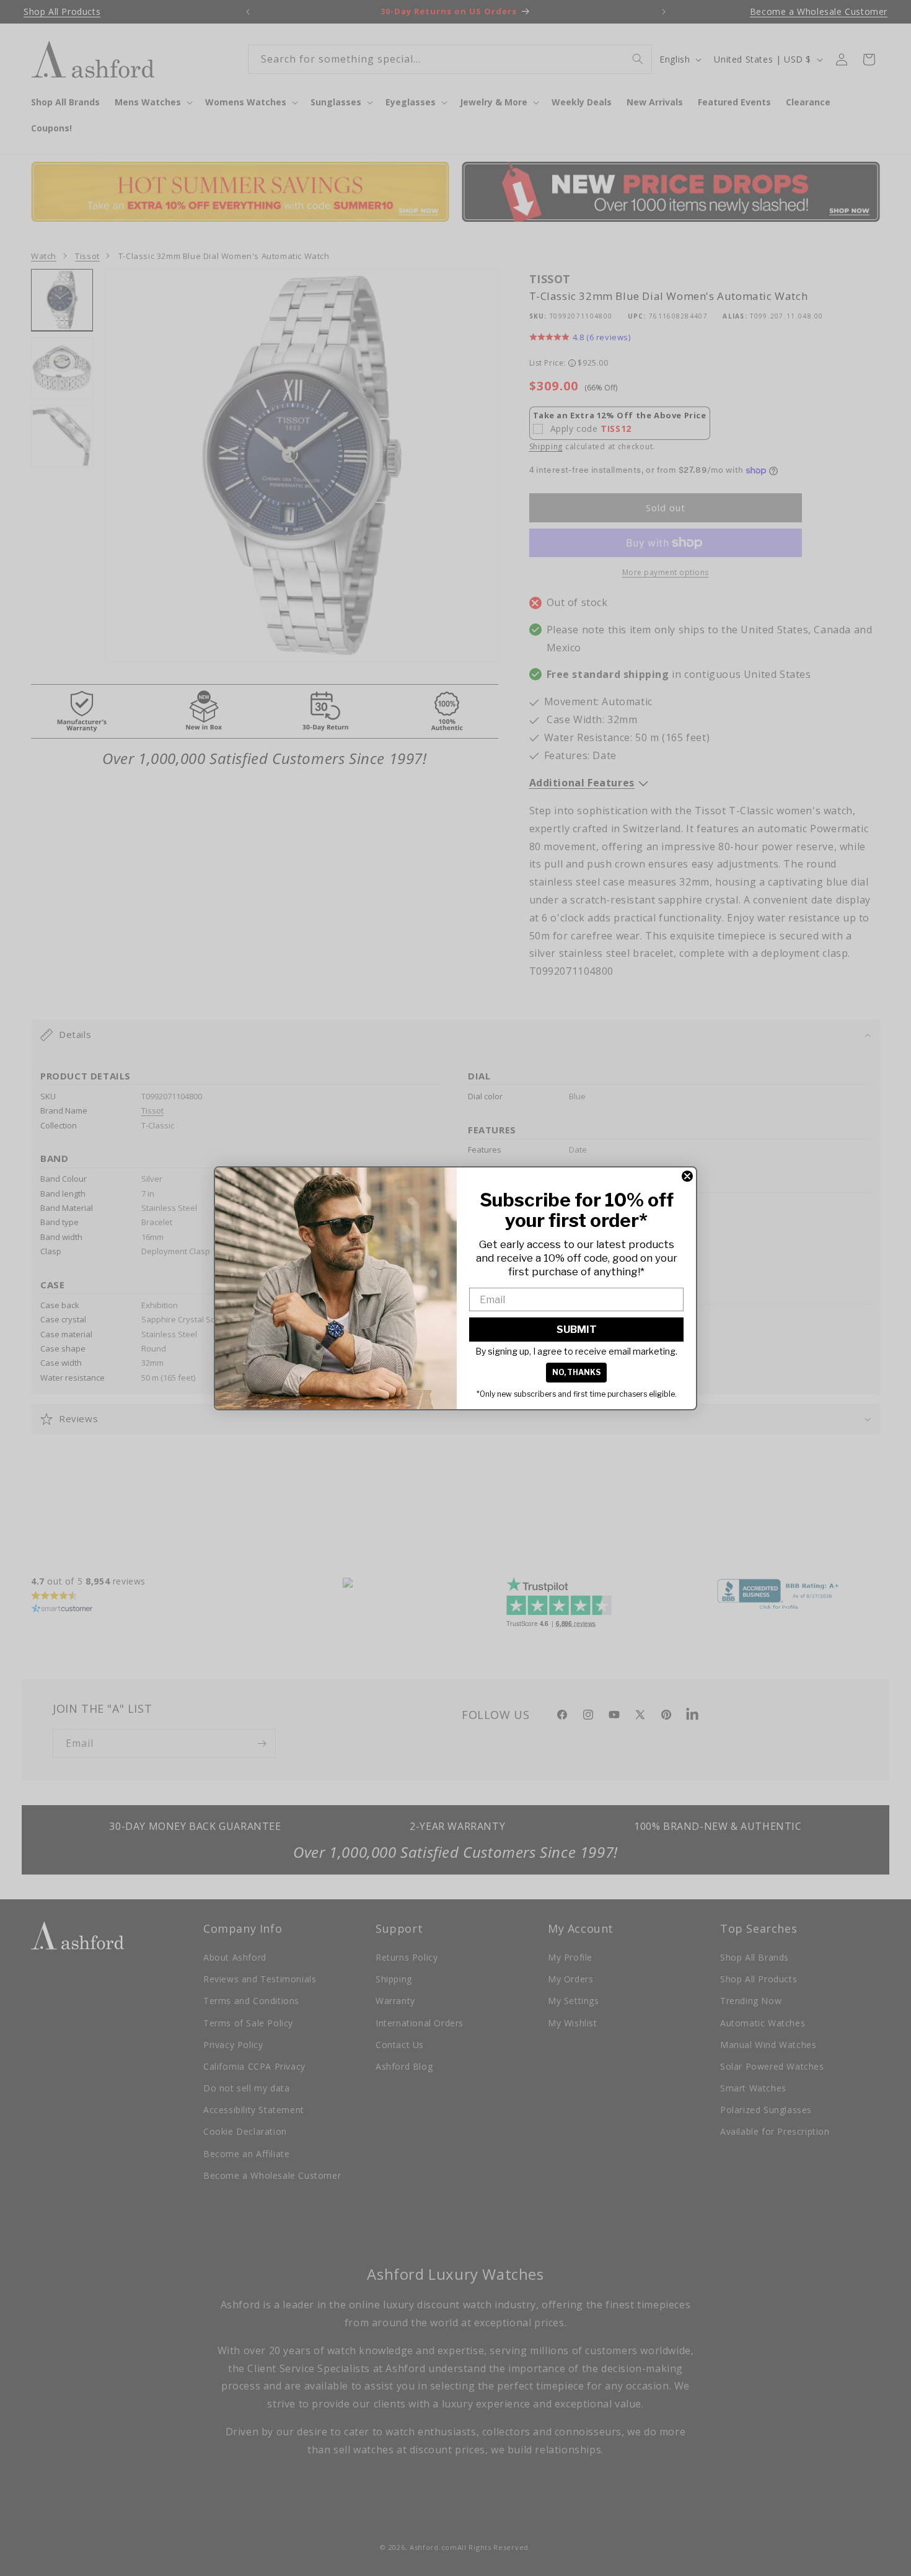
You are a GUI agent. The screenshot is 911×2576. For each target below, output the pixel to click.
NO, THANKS (576, 1372)
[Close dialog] (687, 1176)
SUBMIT (577, 1330)
